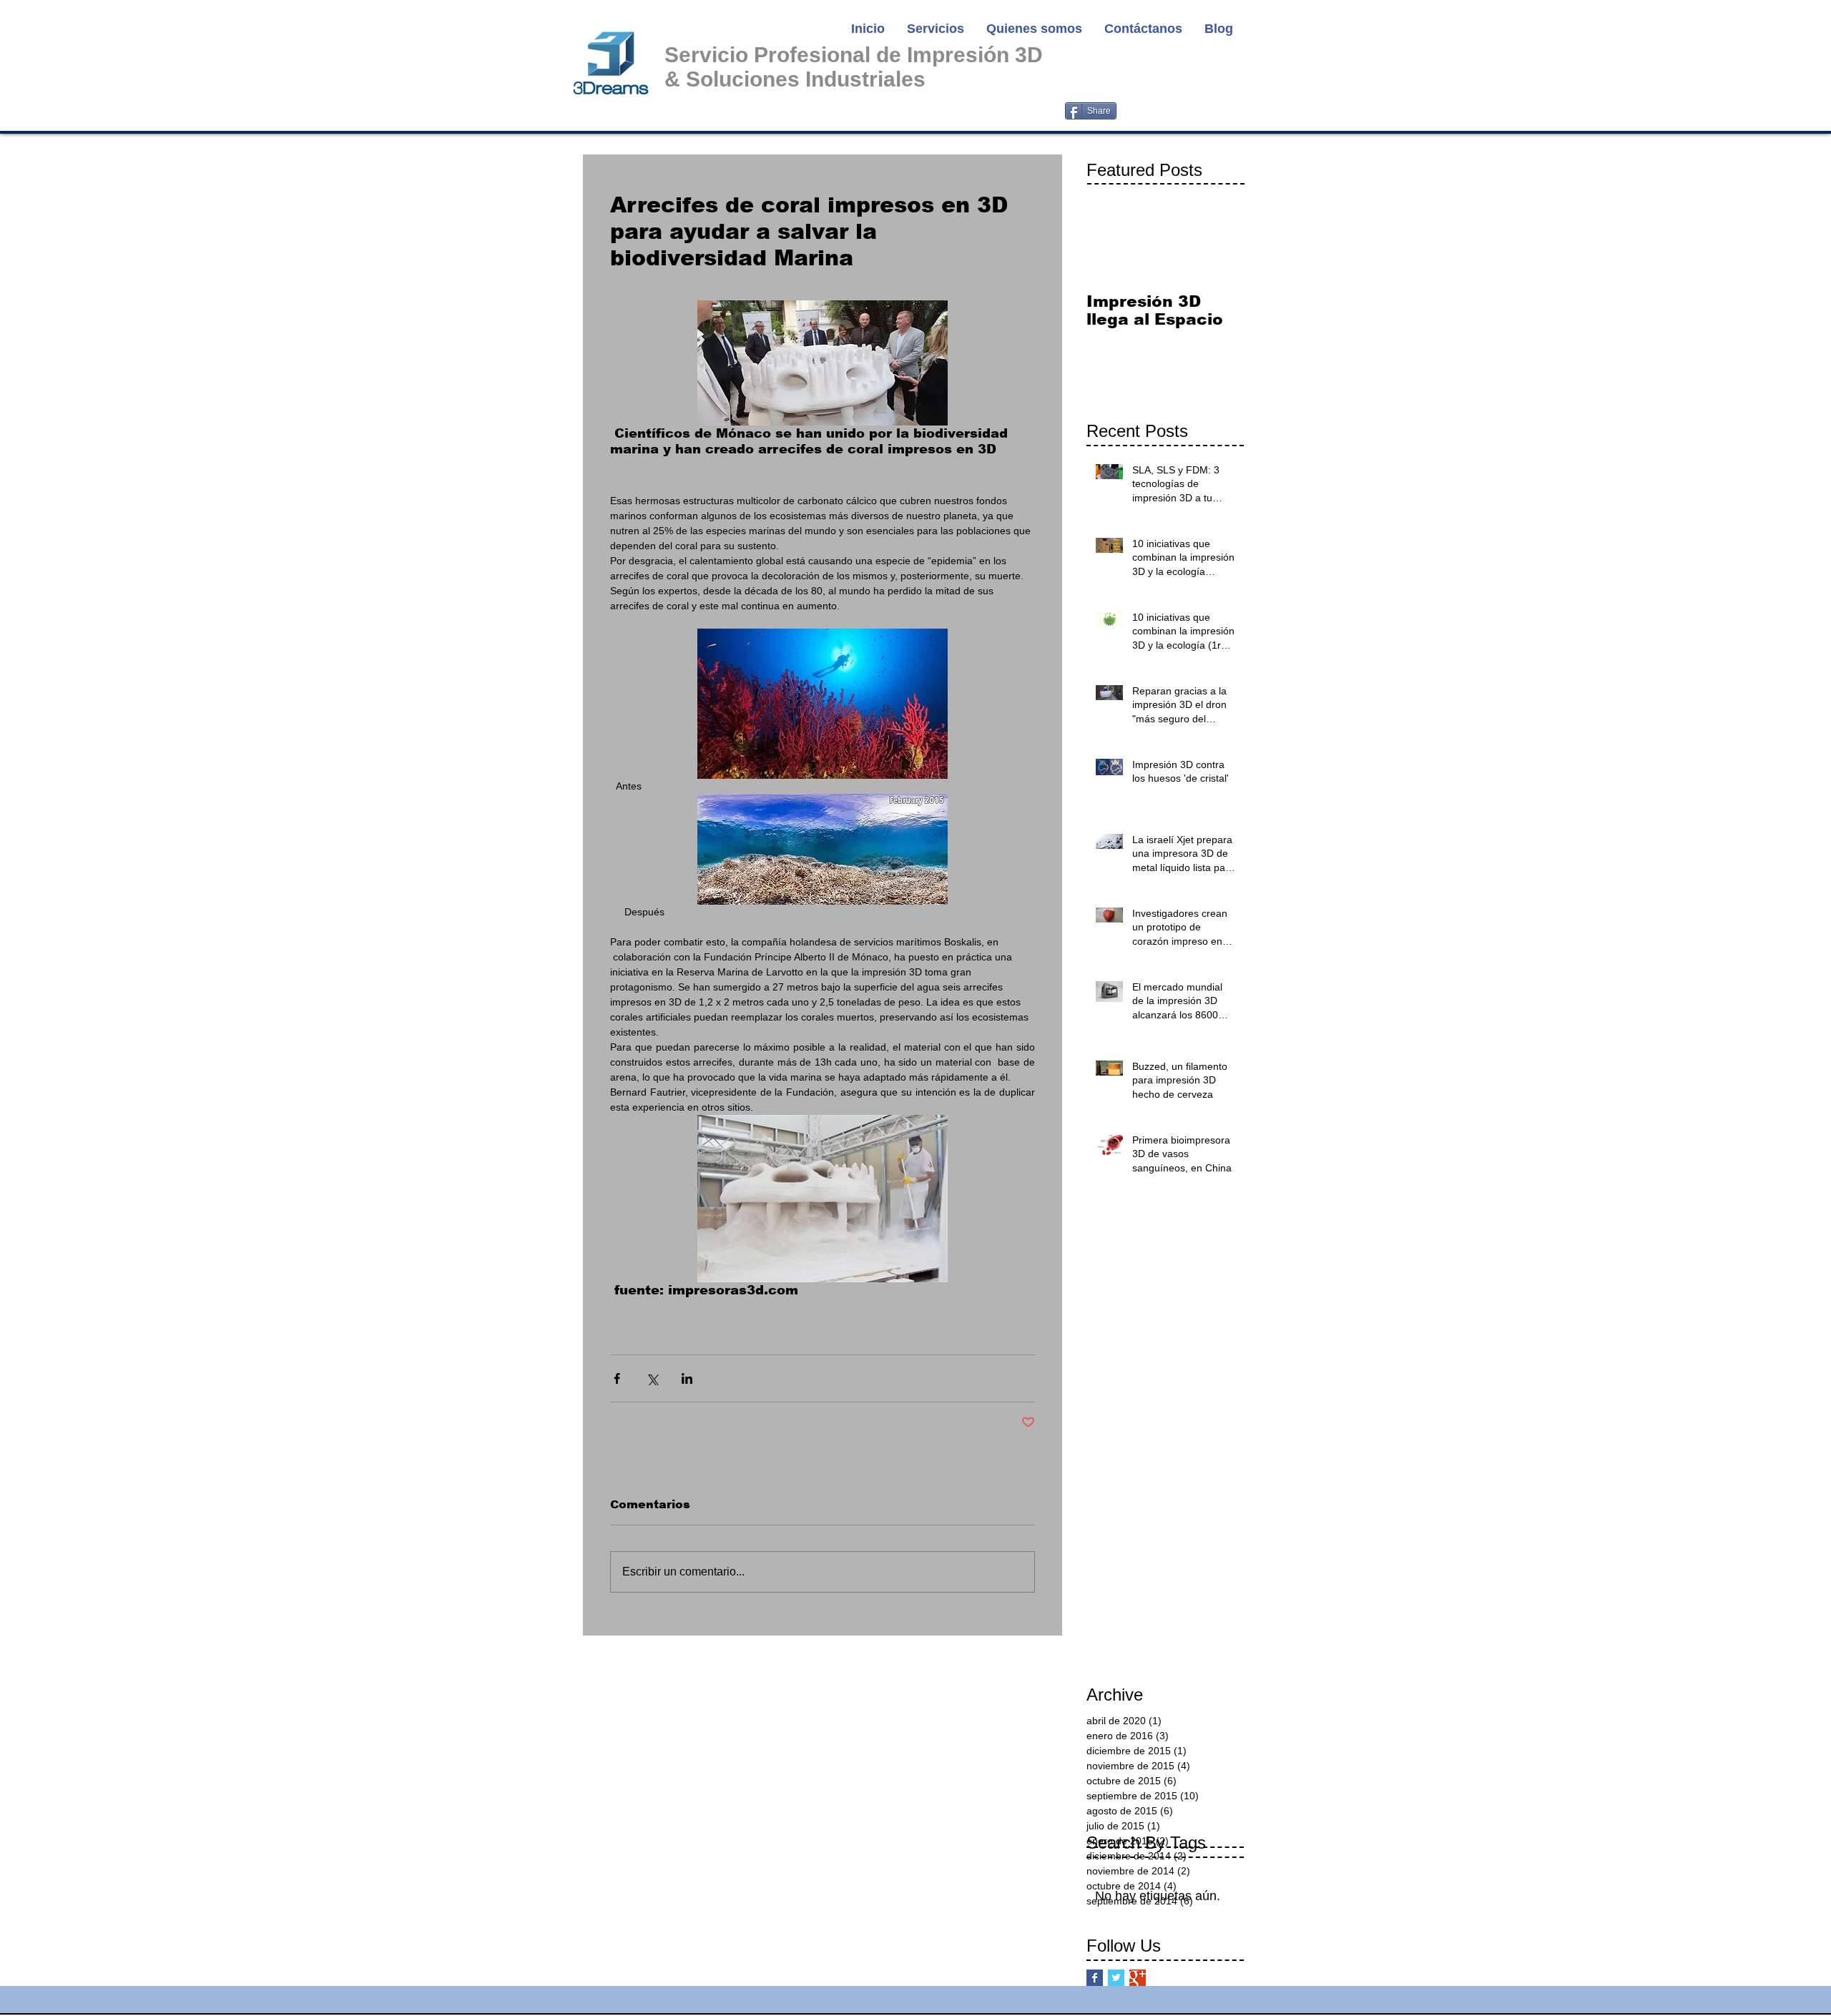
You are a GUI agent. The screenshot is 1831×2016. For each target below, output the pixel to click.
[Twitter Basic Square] (1116, 1978)
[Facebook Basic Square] (1095, 1978)
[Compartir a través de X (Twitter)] (652, 1378)
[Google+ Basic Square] (1138, 1978)
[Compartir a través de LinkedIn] (687, 1378)
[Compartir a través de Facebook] (617, 1378)
